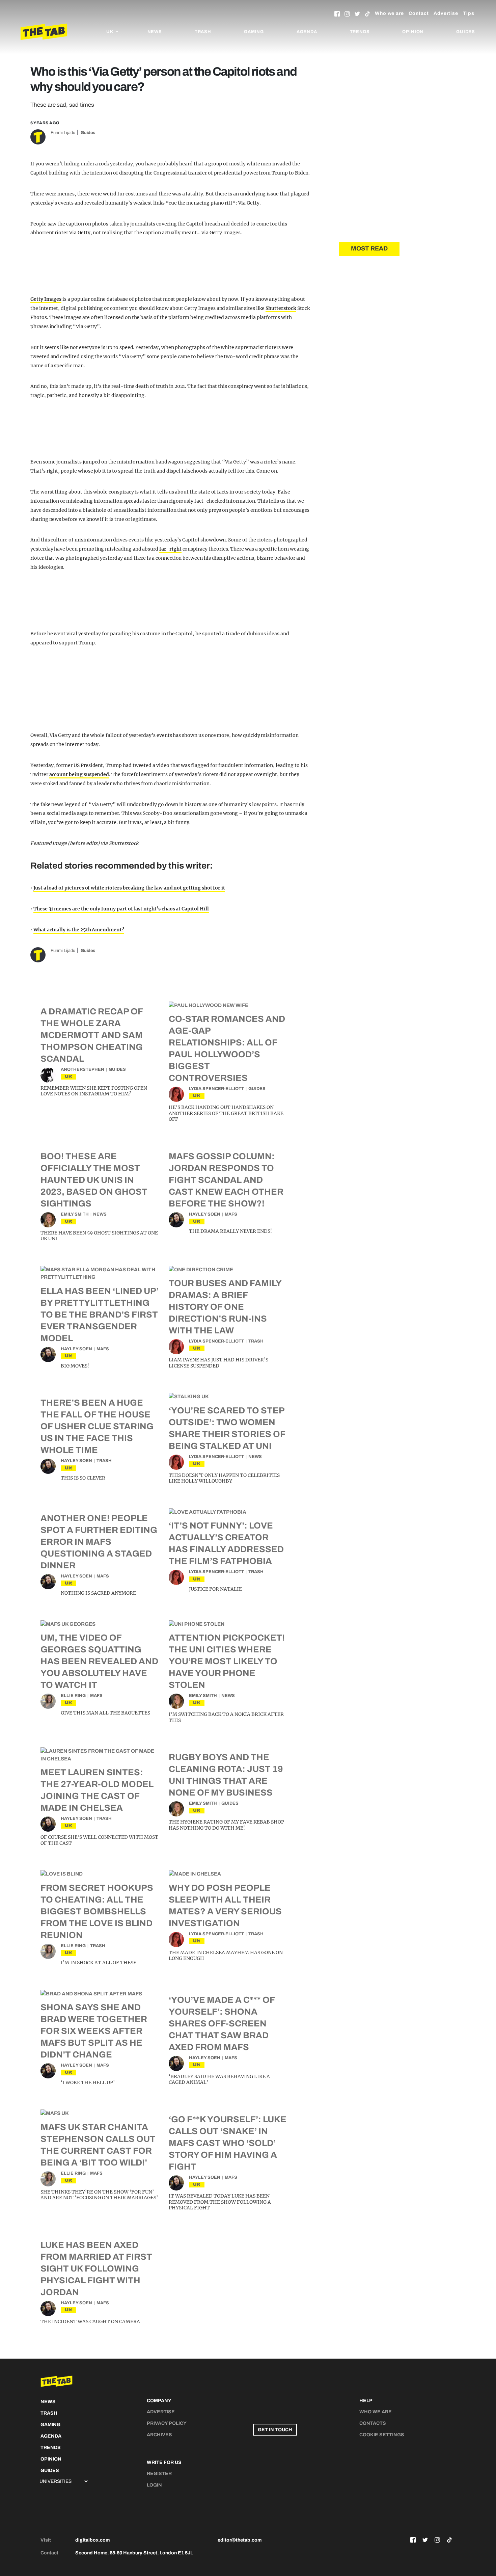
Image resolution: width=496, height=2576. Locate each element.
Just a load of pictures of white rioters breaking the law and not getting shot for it (129, 888)
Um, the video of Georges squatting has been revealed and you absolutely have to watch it (99, 1661)
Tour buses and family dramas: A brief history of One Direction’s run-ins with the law (225, 1307)
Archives (159, 2435)
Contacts (373, 2423)
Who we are (389, 13)
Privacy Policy (167, 2423)
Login (154, 2485)
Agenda (307, 32)
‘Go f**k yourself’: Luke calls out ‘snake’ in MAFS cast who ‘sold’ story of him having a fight (228, 2143)
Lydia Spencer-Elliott (216, 1089)
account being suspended (79, 774)
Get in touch (275, 2430)
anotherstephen (82, 1069)
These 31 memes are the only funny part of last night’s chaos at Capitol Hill (121, 909)
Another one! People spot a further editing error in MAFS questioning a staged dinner (99, 1542)
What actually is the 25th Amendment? (79, 930)
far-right (170, 549)
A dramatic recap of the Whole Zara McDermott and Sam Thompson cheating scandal (92, 1035)
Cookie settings (382, 2435)
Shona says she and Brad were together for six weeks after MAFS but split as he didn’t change (94, 2031)
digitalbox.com (92, 2540)
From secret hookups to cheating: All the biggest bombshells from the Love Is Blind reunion (97, 1911)
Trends (360, 32)
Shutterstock (281, 308)
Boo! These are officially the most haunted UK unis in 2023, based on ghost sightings (94, 1180)
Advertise (446, 13)
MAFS (231, 1214)
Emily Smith (75, 1214)
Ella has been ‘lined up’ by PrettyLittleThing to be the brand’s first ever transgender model (100, 1314)
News (155, 32)
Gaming (254, 32)
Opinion (413, 32)
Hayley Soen (205, 1214)
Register (159, 2474)
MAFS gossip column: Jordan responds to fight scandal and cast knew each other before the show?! (226, 1180)
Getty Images (46, 299)
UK (68, 1076)
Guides (466, 32)
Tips (469, 13)
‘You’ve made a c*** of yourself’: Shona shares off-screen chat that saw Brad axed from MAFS (222, 2023)
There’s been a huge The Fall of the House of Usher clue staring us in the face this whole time (97, 1426)
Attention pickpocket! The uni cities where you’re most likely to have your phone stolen (227, 1661)
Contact (419, 13)
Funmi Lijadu (63, 133)
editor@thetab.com (240, 2540)
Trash (203, 32)
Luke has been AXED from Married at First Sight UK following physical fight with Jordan (96, 2268)
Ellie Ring (73, 1696)
